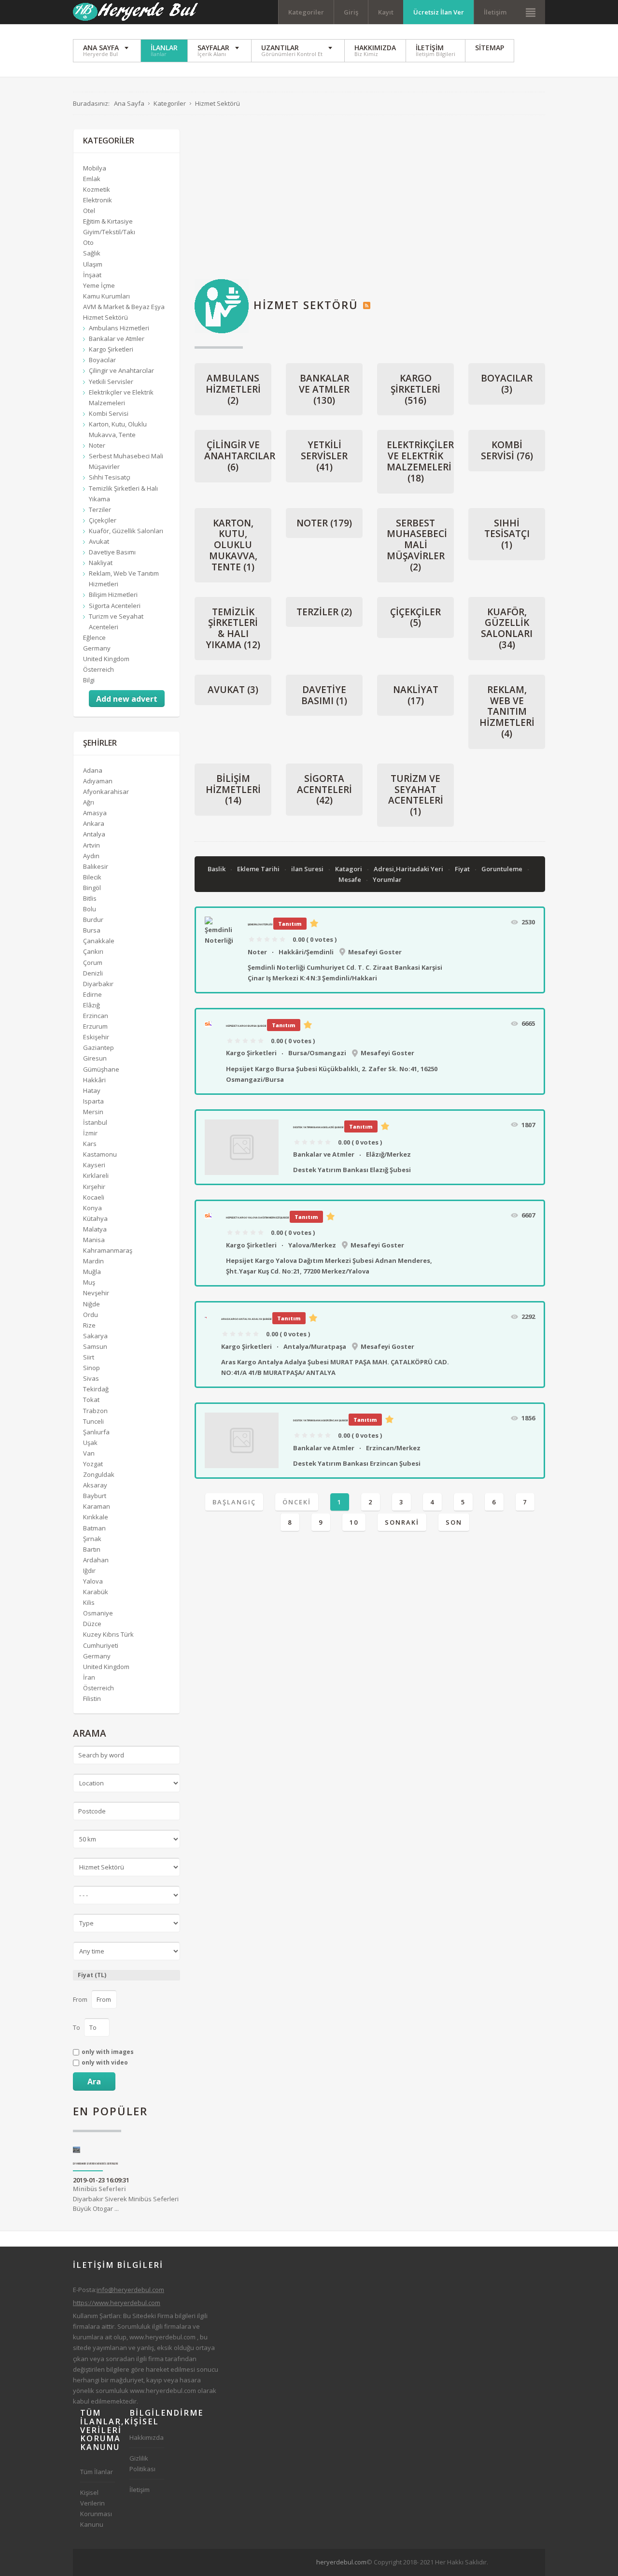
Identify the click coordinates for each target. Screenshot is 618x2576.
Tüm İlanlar (97, 2472)
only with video (105, 2063)
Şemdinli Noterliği (260, 924)
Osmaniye (98, 1613)
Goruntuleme (503, 869)
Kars (90, 1144)
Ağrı (89, 802)
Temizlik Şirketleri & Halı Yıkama (233, 628)
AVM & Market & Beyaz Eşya (124, 307)
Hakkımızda (147, 2437)
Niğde (91, 1304)
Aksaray (95, 1485)
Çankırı (93, 951)
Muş (89, 1282)
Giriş (351, 12)
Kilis (89, 1602)
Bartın (92, 1549)
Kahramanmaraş (108, 1250)
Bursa (92, 930)
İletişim (495, 12)
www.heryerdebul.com (162, 2337)
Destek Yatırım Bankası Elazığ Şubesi (318, 1127)
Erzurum (95, 1026)
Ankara (94, 823)
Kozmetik (97, 189)
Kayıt (386, 12)
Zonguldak (99, 1474)
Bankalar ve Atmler (324, 389)
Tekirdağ (96, 1389)
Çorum (93, 962)
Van (89, 1453)
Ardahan (96, 1560)
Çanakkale (99, 941)
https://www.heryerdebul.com (117, 2303)
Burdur (93, 920)
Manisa (94, 1240)
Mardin (93, 1261)
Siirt (89, 1357)
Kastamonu (100, 1154)
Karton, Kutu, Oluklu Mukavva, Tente (233, 545)
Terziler (324, 612)
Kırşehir (94, 1187)
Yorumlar (387, 879)
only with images (108, 2052)
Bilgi (89, 680)
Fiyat (463, 869)
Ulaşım (93, 264)
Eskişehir (96, 1037)
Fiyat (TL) (92, 1975)
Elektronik (98, 200)
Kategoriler (306, 12)
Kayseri (94, 1165)
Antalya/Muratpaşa (315, 1346)
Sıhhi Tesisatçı (507, 534)
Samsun (95, 1346)
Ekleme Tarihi (259, 869)
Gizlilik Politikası (142, 2463)
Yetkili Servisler (324, 456)
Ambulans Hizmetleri (233, 389)
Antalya (94, 834)
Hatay (92, 1090)
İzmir (90, 1133)
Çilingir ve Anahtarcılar (240, 456)
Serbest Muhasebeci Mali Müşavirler (417, 545)
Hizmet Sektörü (105, 317)
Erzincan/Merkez (393, 1448)
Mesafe (351, 879)
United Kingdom (106, 659)
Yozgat (93, 1464)
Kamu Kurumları (106, 296)
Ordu (91, 1315)
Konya (92, 1208)
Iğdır (89, 1571)
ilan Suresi (308, 869)
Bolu (90, 909)
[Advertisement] (370, 197)
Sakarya (95, 1336)
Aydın (91, 856)
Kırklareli (96, 1175)
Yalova (93, 1581)
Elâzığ (91, 1005)
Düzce (92, 1624)
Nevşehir (96, 1293)
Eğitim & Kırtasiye (108, 221)
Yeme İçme (99, 285)
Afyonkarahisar (106, 792)
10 (354, 1522)
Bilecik (92, 877)
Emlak (92, 179)
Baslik (217, 869)
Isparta (93, 1101)
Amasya (95, 813)
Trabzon (95, 1411)
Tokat (91, 1400)
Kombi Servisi (507, 450)
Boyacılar (507, 384)
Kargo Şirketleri (415, 389)
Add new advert (127, 699)
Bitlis (90, 898)
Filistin (92, 1698)
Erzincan (96, 1016)
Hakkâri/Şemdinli (306, 952)
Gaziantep (98, 1047)
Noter (324, 523)
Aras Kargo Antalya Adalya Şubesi (246, 1319)
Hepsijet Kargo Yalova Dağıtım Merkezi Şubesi (257, 1217)
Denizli (93, 973)
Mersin (93, 1112)
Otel (89, 211)
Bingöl (92, 888)
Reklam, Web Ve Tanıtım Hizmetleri (507, 712)
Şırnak (92, 1539)
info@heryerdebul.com (130, 2290)
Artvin (91, 845)
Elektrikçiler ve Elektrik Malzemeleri (420, 461)
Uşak (90, 1443)
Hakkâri (94, 1080)
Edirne (92, 994)
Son (454, 1522)
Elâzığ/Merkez (388, 1154)
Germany (97, 648)
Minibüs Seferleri (99, 2189)
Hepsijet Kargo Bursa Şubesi (246, 1026)
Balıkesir (96, 866)
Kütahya (95, 1218)
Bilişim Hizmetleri (233, 790)
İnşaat (92, 275)
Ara (94, 2081)
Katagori (349, 869)
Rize (89, 1325)
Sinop (91, 1368)
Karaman (97, 1506)
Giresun (95, 1058)
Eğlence (94, 637)
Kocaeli (94, 1197)
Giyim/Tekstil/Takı (109, 232)
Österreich (98, 669)
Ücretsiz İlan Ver (439, 12)
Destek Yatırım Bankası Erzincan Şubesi (320, 1420)
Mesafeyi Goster (375, 952)
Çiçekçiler (415, 617)
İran (89, 1677)
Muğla (92, 1272)
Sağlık (92, 253)
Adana (93, 770)
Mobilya (95, 168)
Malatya (95, 1229)
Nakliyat (416, 695)
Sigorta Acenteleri (324, 790)
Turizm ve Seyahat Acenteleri (416, 795)
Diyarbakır (98, 984)
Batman (94, 1528)
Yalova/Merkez (312, 1245)
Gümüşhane (101, 1069)
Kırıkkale (96, 1517)
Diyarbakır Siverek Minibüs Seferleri (96, 2164)
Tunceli (93, 1421)
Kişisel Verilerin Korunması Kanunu (96, 2508)
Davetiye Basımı (324, 695)
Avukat (233, 690)
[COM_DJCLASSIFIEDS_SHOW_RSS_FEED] (367, 305)
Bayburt (95, 1496)
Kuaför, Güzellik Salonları (507, 628)
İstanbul (95, 1122)
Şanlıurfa (96, 1432)
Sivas (91, 1378)
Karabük (96, 1592)
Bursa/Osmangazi (317, 1053)
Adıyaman (98, 781)
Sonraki (402, 1522)
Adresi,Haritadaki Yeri (409, 869)
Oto (88, 242)
